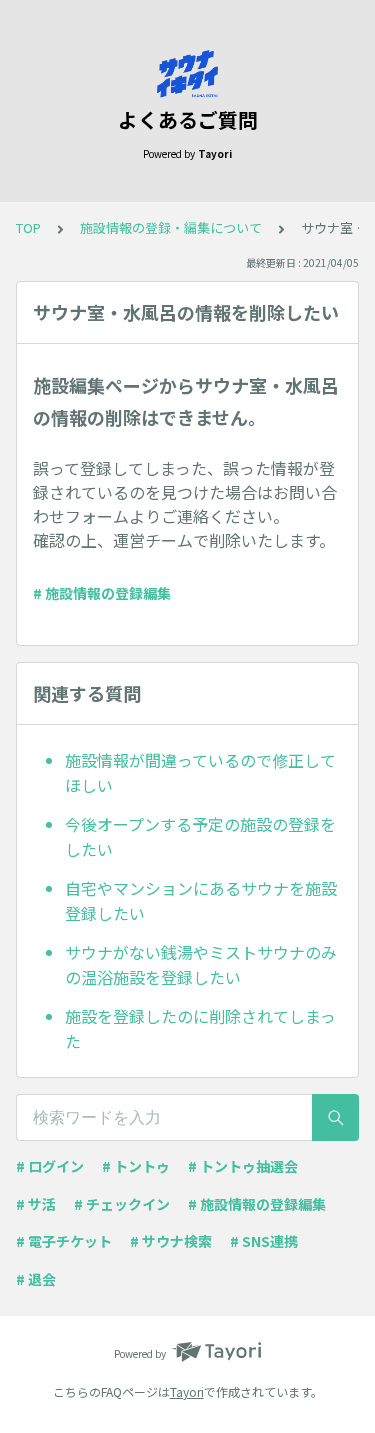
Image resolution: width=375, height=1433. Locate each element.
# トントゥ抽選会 (243, 1166)
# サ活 (36, 1204)
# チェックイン (122, 1204)
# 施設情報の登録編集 (102, 593)
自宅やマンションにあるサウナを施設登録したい (201, 901)
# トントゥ (136, 1166)
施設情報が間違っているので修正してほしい (200, 773)
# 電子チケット (64, 1241)
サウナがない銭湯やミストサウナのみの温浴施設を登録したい (201, 965)
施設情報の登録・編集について (171, 227)
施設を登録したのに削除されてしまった (200, 1029)
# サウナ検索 (171, 1241)
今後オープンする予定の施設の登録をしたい (200, 837)
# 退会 (36, 1279)
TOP (28, 227)
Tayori (187, 1391)
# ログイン (50, 1166)
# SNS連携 (264, 1241)
